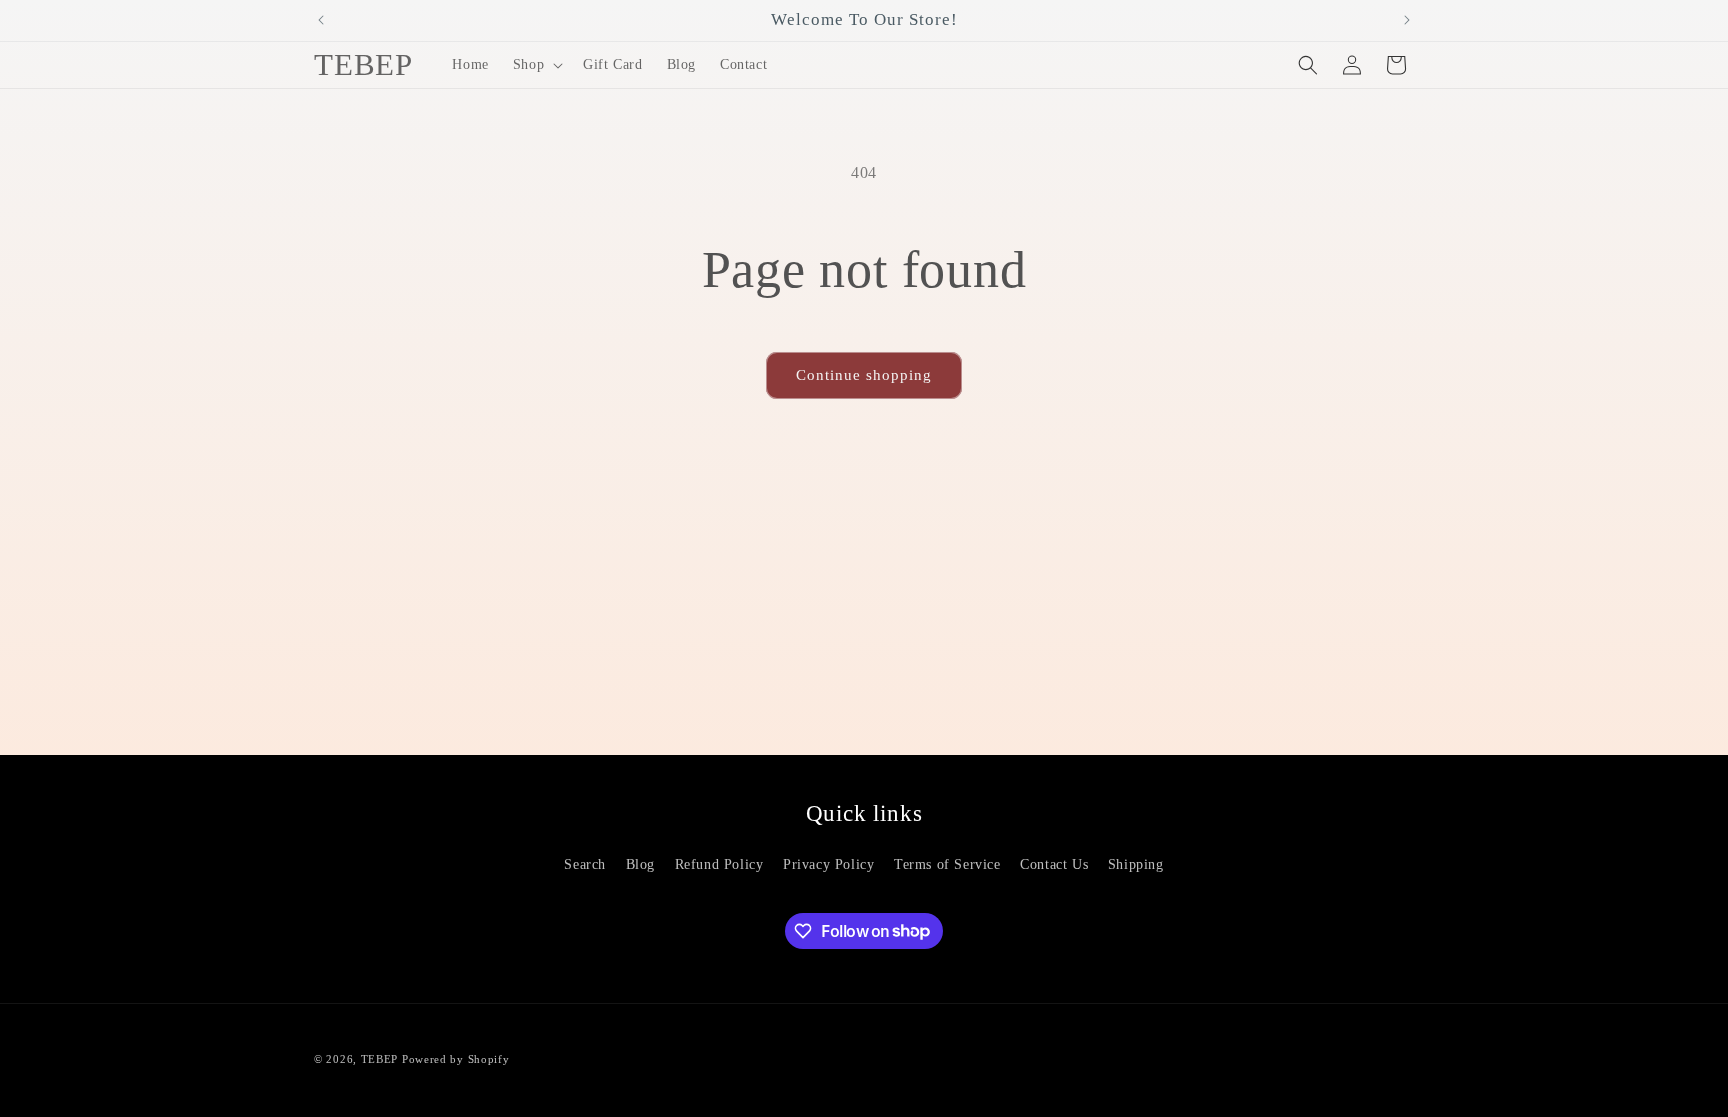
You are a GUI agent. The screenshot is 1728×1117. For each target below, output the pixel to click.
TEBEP (380, 1059)
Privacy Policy (828, 864)
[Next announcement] (1407, 20)
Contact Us (1054, 864)
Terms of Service (947, 864)
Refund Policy (719, 864)
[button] (536, 65)
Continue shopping (864, 375)
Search (585, 864)
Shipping (1136, 864)
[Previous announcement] (321, 20)
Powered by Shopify (456, 1059)
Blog (640, 864)
